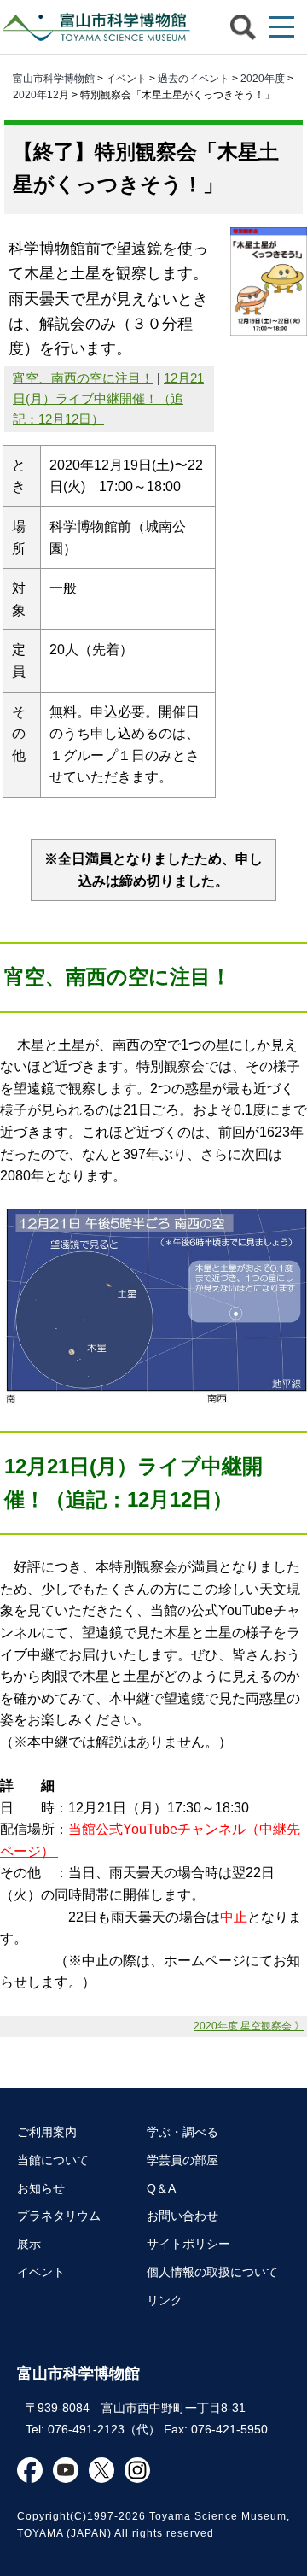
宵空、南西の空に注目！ (83, 378)
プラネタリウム (59, 2216)
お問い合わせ (182, 2216)
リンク (165, 2300)
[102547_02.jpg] (153, 1399)
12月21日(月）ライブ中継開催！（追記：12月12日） (108, 398)
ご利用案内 (47, 2132)
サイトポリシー (188, 2244)
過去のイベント (194, 79)
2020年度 (263, 79)
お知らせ (41, 2188)
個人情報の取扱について (212, 2272)
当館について (53, 2160)
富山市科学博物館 (98, 27)
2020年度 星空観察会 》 (249, 2026)
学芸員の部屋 (182, 2160)
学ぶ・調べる (182, 2132)
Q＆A (161, 2188)
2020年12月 (41, 95)
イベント (126, 79)
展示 (29, 2244)
